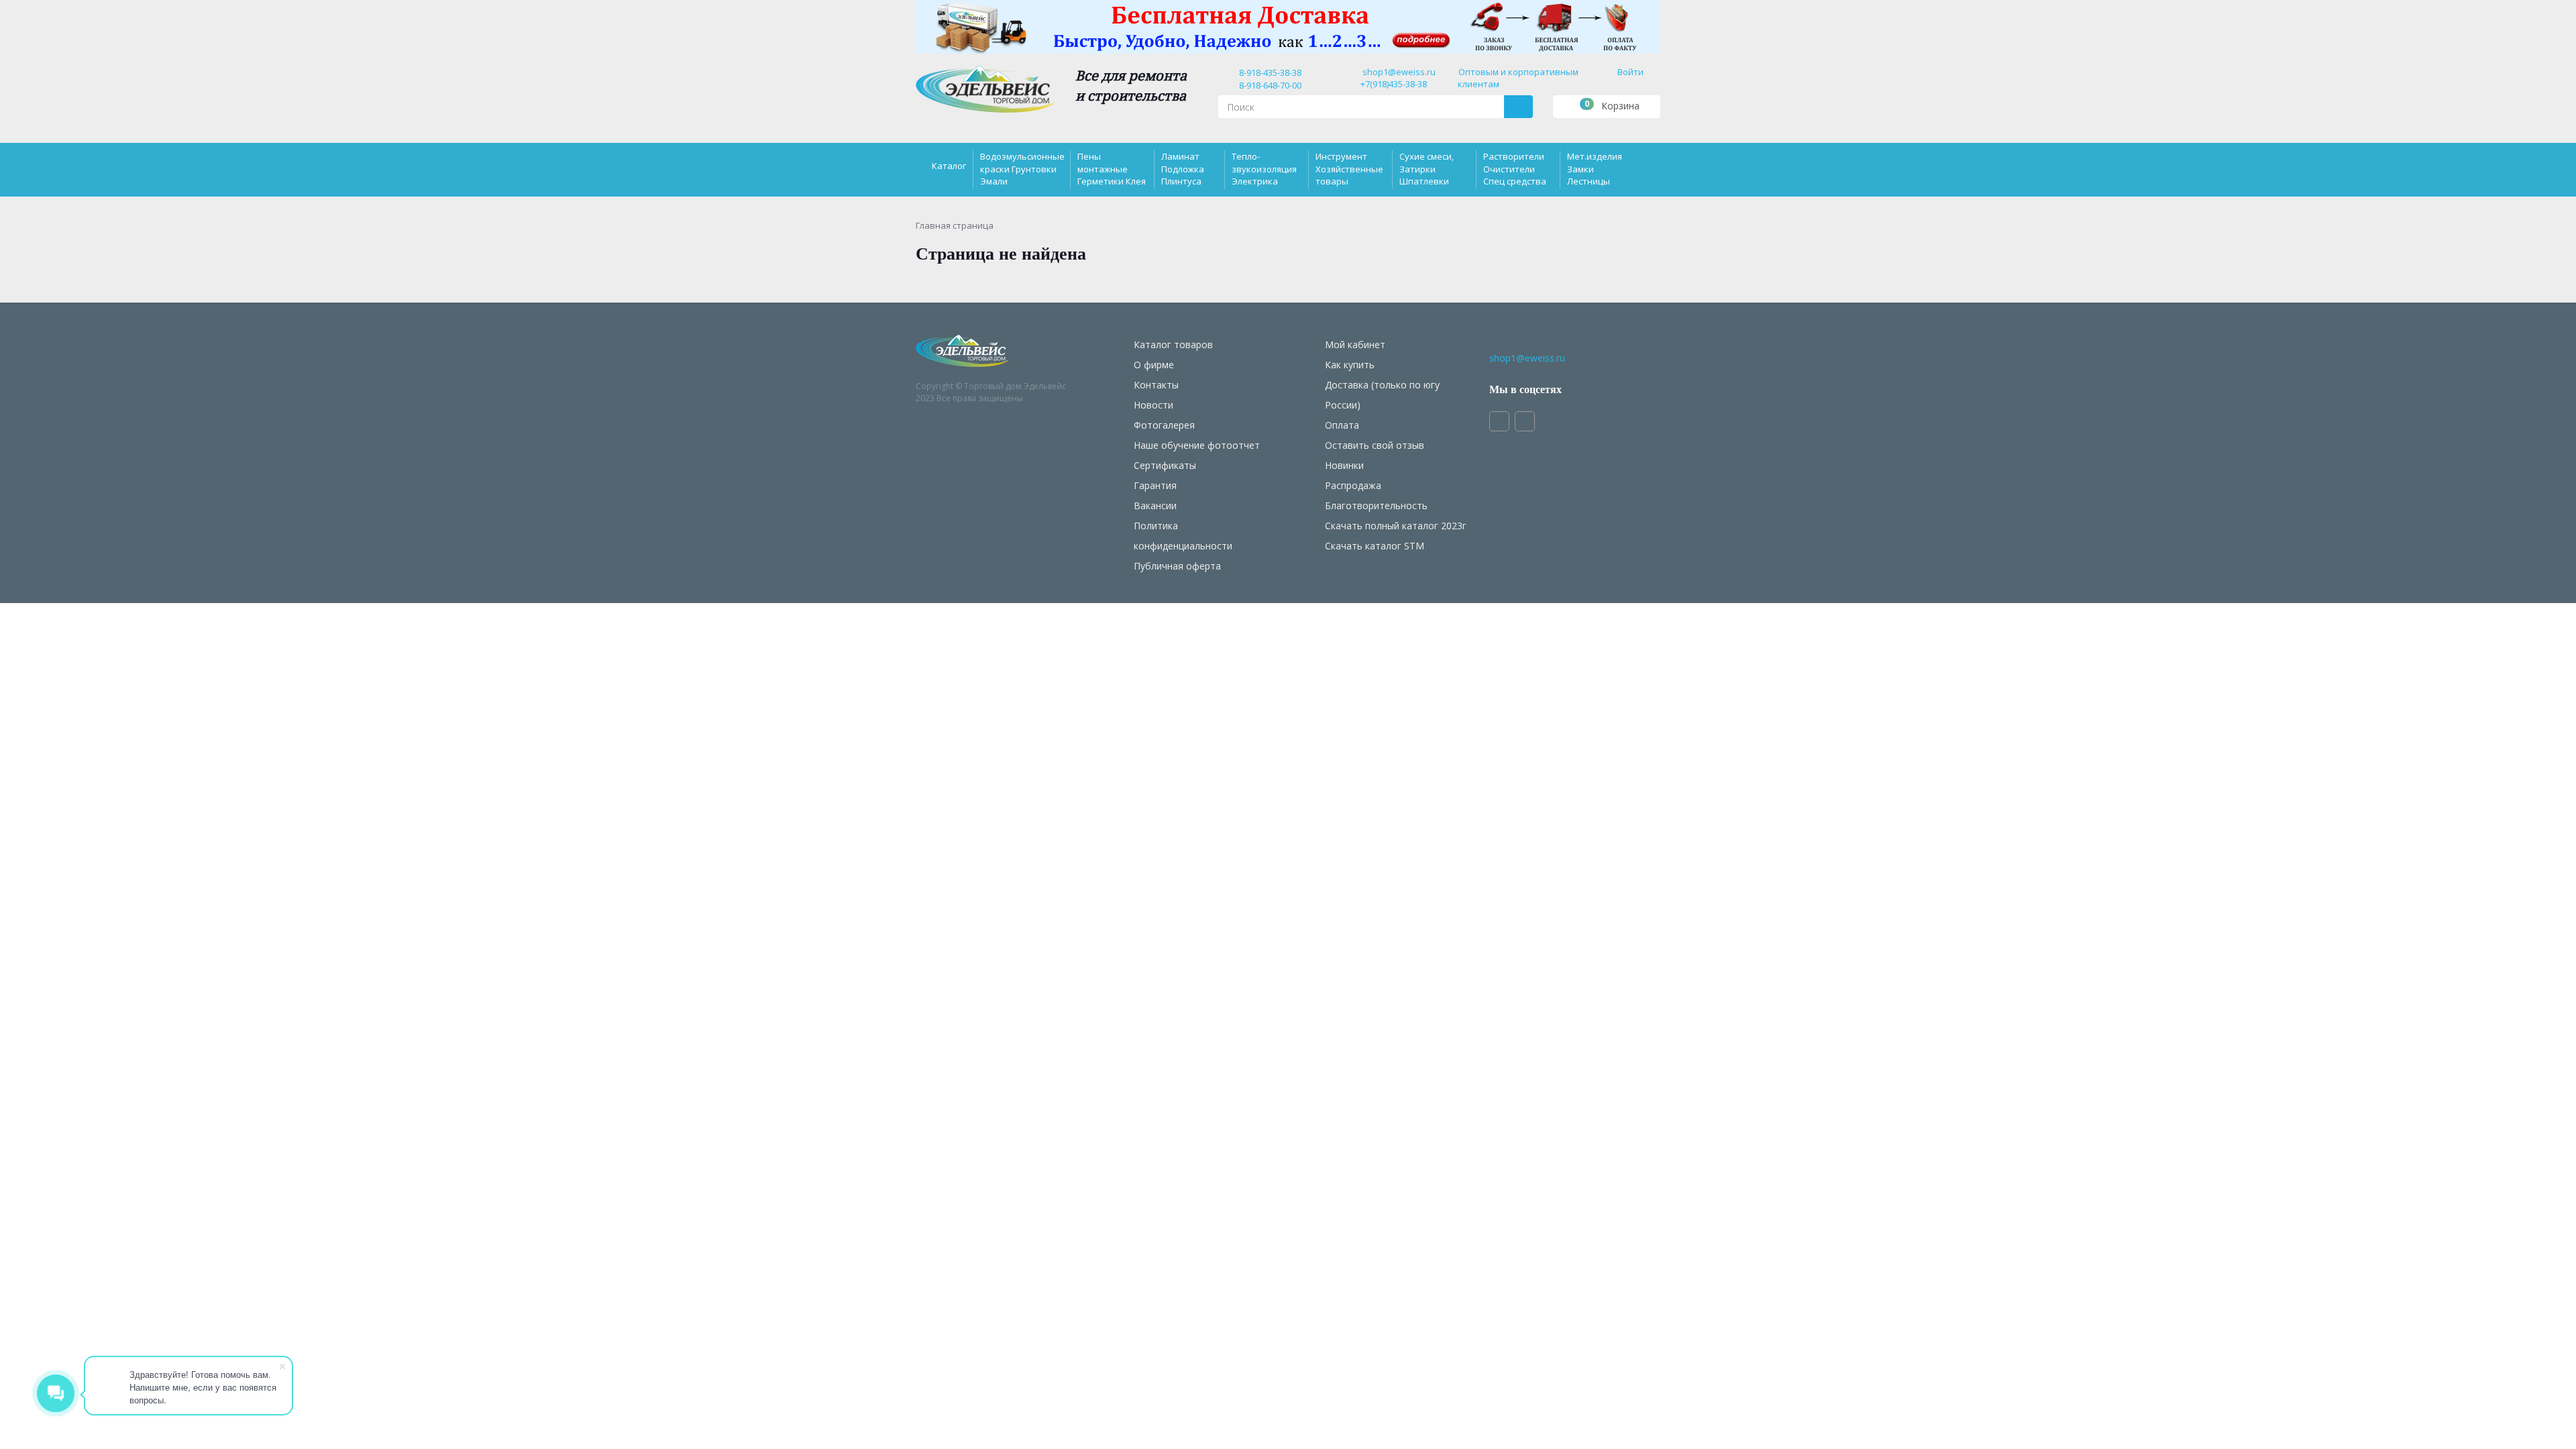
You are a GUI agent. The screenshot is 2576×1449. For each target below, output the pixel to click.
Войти (1630, 72)
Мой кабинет (1355, 344)
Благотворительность (1376, 505)
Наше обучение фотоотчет (1197, 445)
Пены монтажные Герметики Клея (1112, 168)
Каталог (949, 166)
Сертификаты (1165, 465)
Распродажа (1353, 485)
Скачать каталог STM (1375, 546)
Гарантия (1155, 485)
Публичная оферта (1177, 566)
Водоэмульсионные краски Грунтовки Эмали (1022, 168)
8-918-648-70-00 (1268, 85)
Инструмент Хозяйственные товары (1349, 168)
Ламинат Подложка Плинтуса (1183, 168)
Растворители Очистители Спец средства (1515, 168)
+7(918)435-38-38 (1394, 84)
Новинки (1344, 465)
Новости (1153, 405)
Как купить (1350, 365)
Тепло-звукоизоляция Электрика (1264, 168)
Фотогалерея (1164, 425)
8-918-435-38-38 (1268, 72)
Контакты (1156, 385)
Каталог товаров (1173, 344)
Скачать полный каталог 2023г (1396, 526)
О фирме (1154, 365)
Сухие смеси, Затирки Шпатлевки (1427, 168)
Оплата (1342, 425)
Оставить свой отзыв (1375, 445)
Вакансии (1155, 505)
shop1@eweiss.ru (1399, 72)
